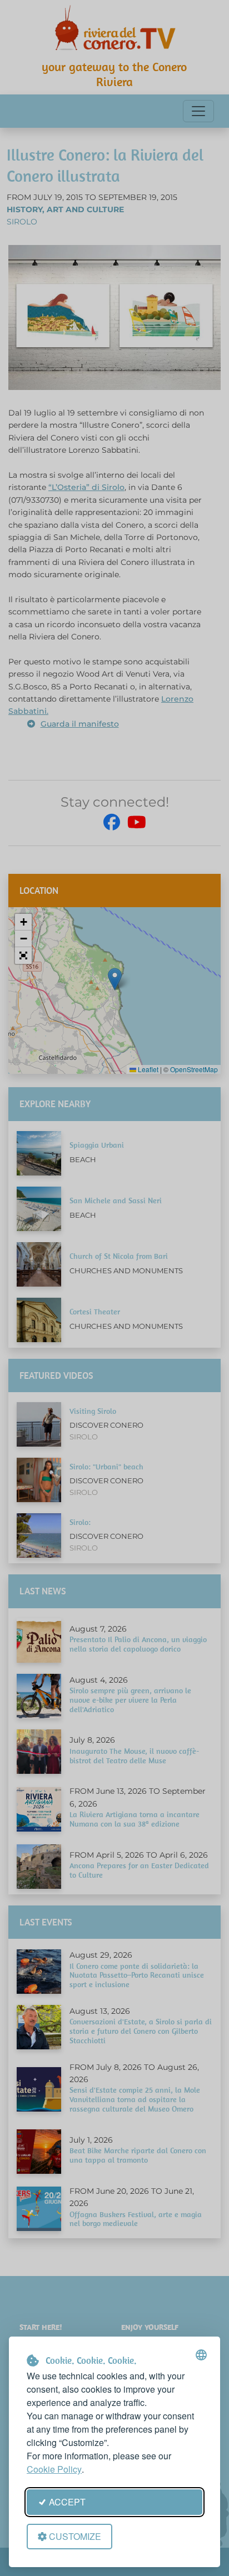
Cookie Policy (54, 2469)
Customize (75, 2536)
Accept (67, 2502)
